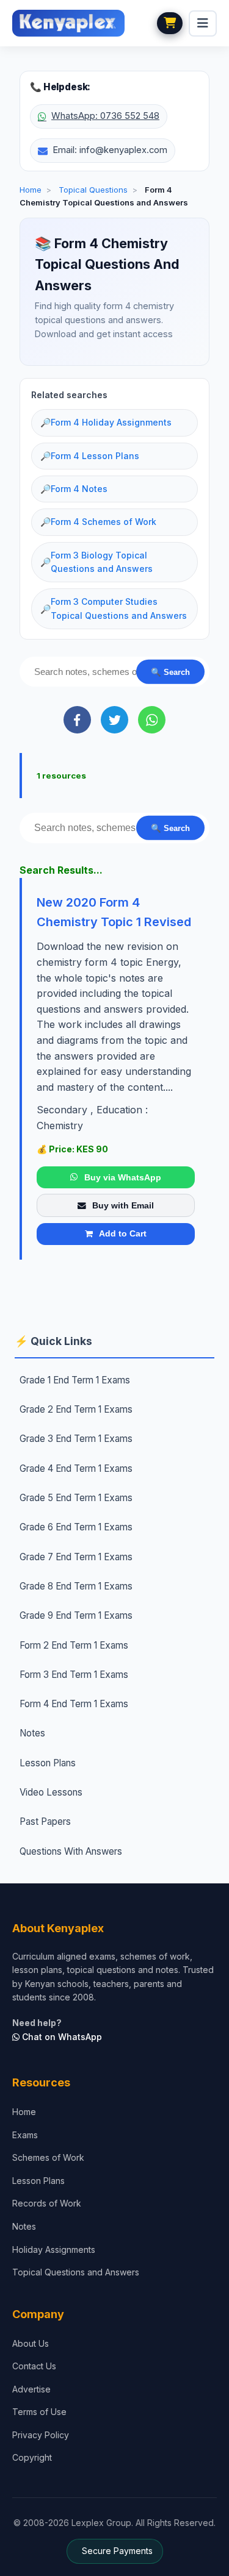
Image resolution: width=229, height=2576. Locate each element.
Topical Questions (93, 190)
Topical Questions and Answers (76, 2272)
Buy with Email (123, 1205)
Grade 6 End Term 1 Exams (76, 1527)
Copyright (32, 2457)
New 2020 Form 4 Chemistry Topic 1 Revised (114, 912)
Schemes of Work (48, 2157)
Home (31, 190)
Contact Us (34, 2366)
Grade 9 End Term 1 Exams (76, 1615)
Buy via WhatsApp (123, 1177)
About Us (31, 2343)
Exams (25, 2135)
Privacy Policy (41, 2435)
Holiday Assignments (54, 2250)
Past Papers (45, 1821)
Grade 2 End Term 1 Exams (76, 1409)
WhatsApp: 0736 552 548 (105, 116)
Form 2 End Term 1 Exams (74, 1645)
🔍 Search (170, 672)
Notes (32, 1733)
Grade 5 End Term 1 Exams (76, 1498)
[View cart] (170, 23)
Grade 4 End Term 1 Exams (76, 1468)
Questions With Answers (71, 1851)
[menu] (203, 23)
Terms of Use (39, 2412)
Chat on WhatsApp (61, 2037)
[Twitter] (114, 720)
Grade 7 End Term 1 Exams (76, 1557)
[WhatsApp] (152, 720)
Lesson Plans (48, 1763)
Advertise (31, 2389)
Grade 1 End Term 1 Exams (75, 1380)
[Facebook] (77, 720)
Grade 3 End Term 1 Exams (76, 1439)
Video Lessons (51, 1792)
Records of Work (47, 2203)
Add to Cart (123, 1233)
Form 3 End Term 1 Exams (74, 1675)
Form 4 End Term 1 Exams (74, 1704)
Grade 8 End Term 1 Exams (76, 1586)
